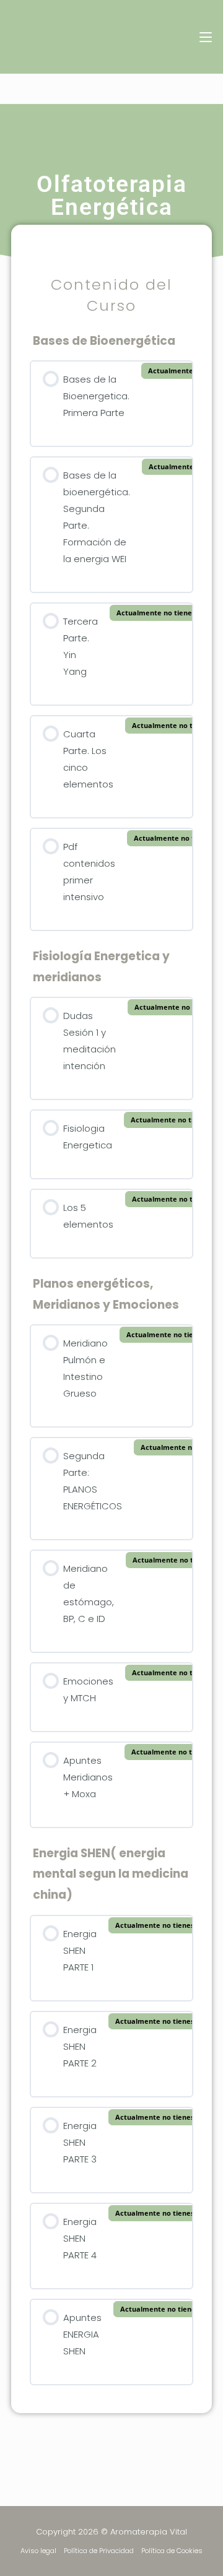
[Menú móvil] (201, 37)
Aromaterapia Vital (81, 37)
